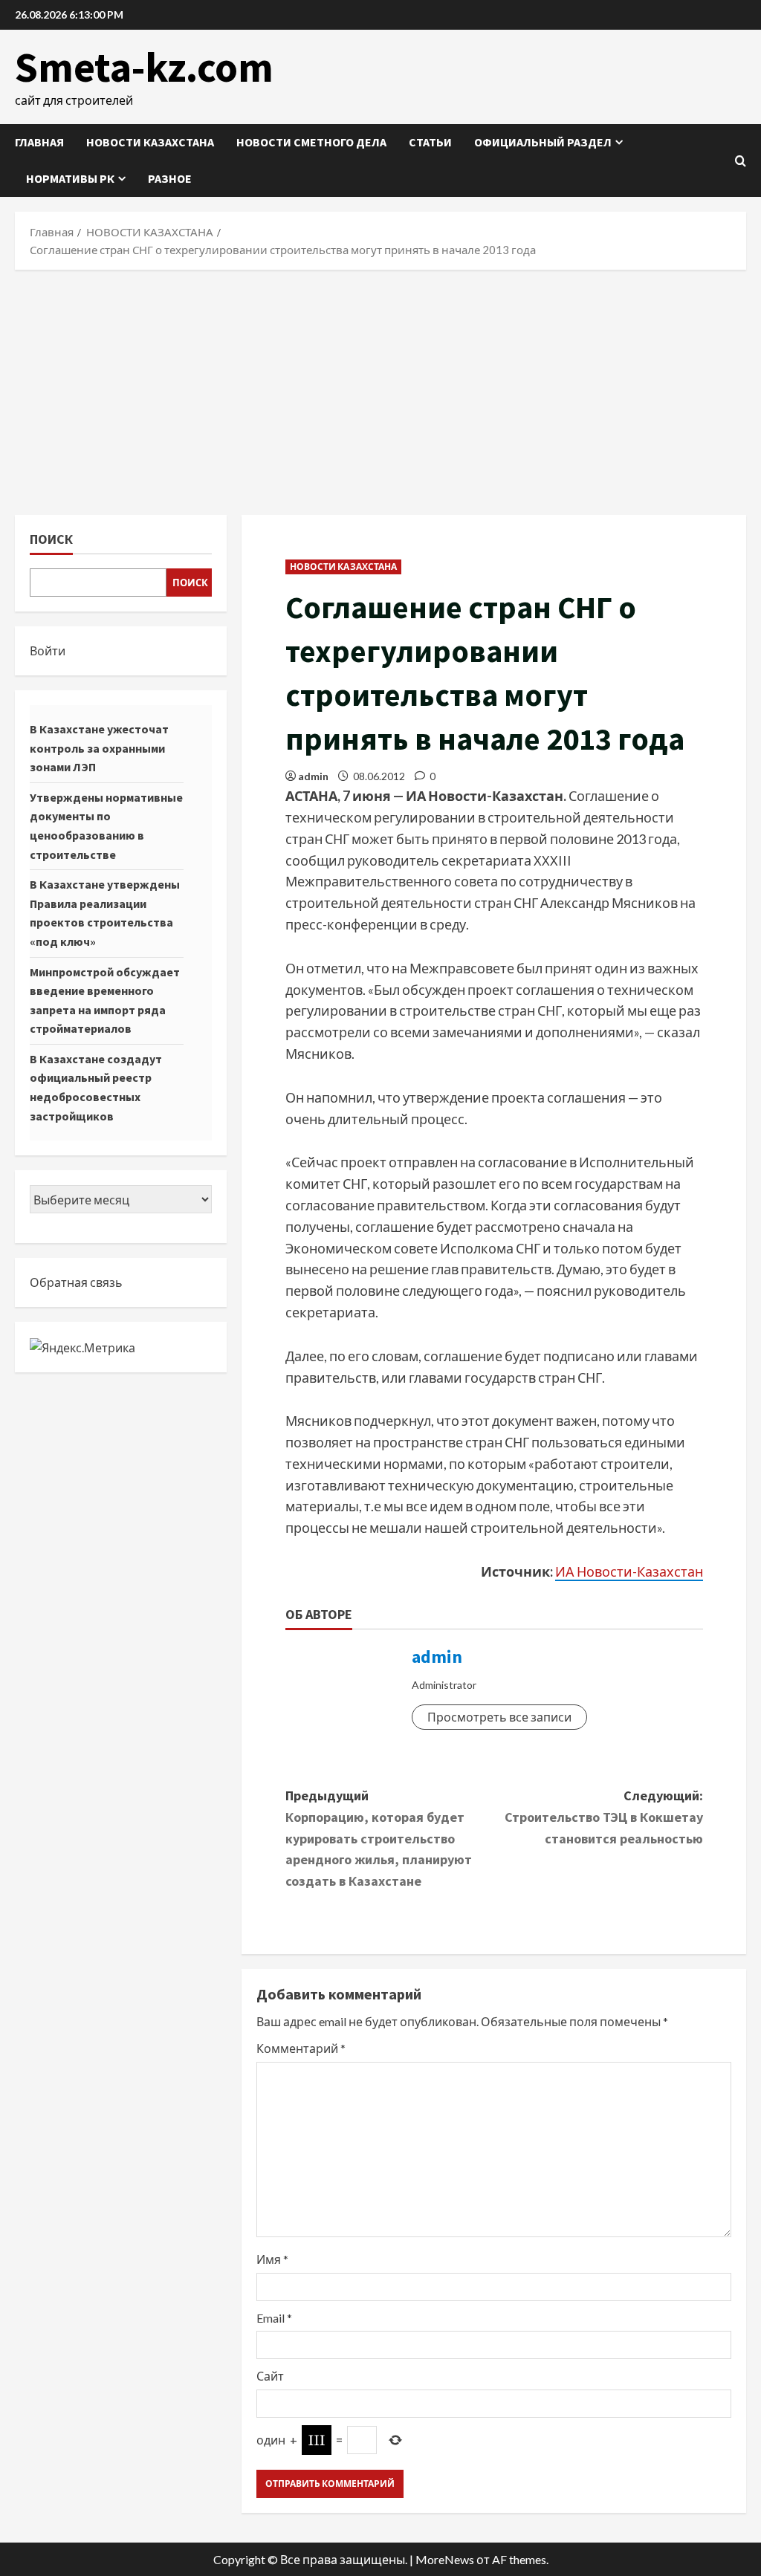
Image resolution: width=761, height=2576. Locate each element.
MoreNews (445, 2559)
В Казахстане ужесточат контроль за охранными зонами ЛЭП (99, 748)
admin (313, 776)
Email (274, 2318)
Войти (48, 651)
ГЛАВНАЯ (39, 142)
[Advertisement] (380, 389)
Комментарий (301, 2048)
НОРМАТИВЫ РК (70, 178)
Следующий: (604, 1817)
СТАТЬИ (430, 142)
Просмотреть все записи (499, 1717)
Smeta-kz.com (144, 67)
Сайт (270, 2376)
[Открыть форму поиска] (741, 161)
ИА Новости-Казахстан (629, 1571)
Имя (272, 2259)
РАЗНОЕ (170, 178)
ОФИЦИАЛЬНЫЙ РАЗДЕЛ (543, 142)
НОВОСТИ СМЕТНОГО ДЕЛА (311, 142)
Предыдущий (379, 1838)
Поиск (51, 539)
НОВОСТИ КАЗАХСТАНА (150, 142)
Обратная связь (76, 1282)
